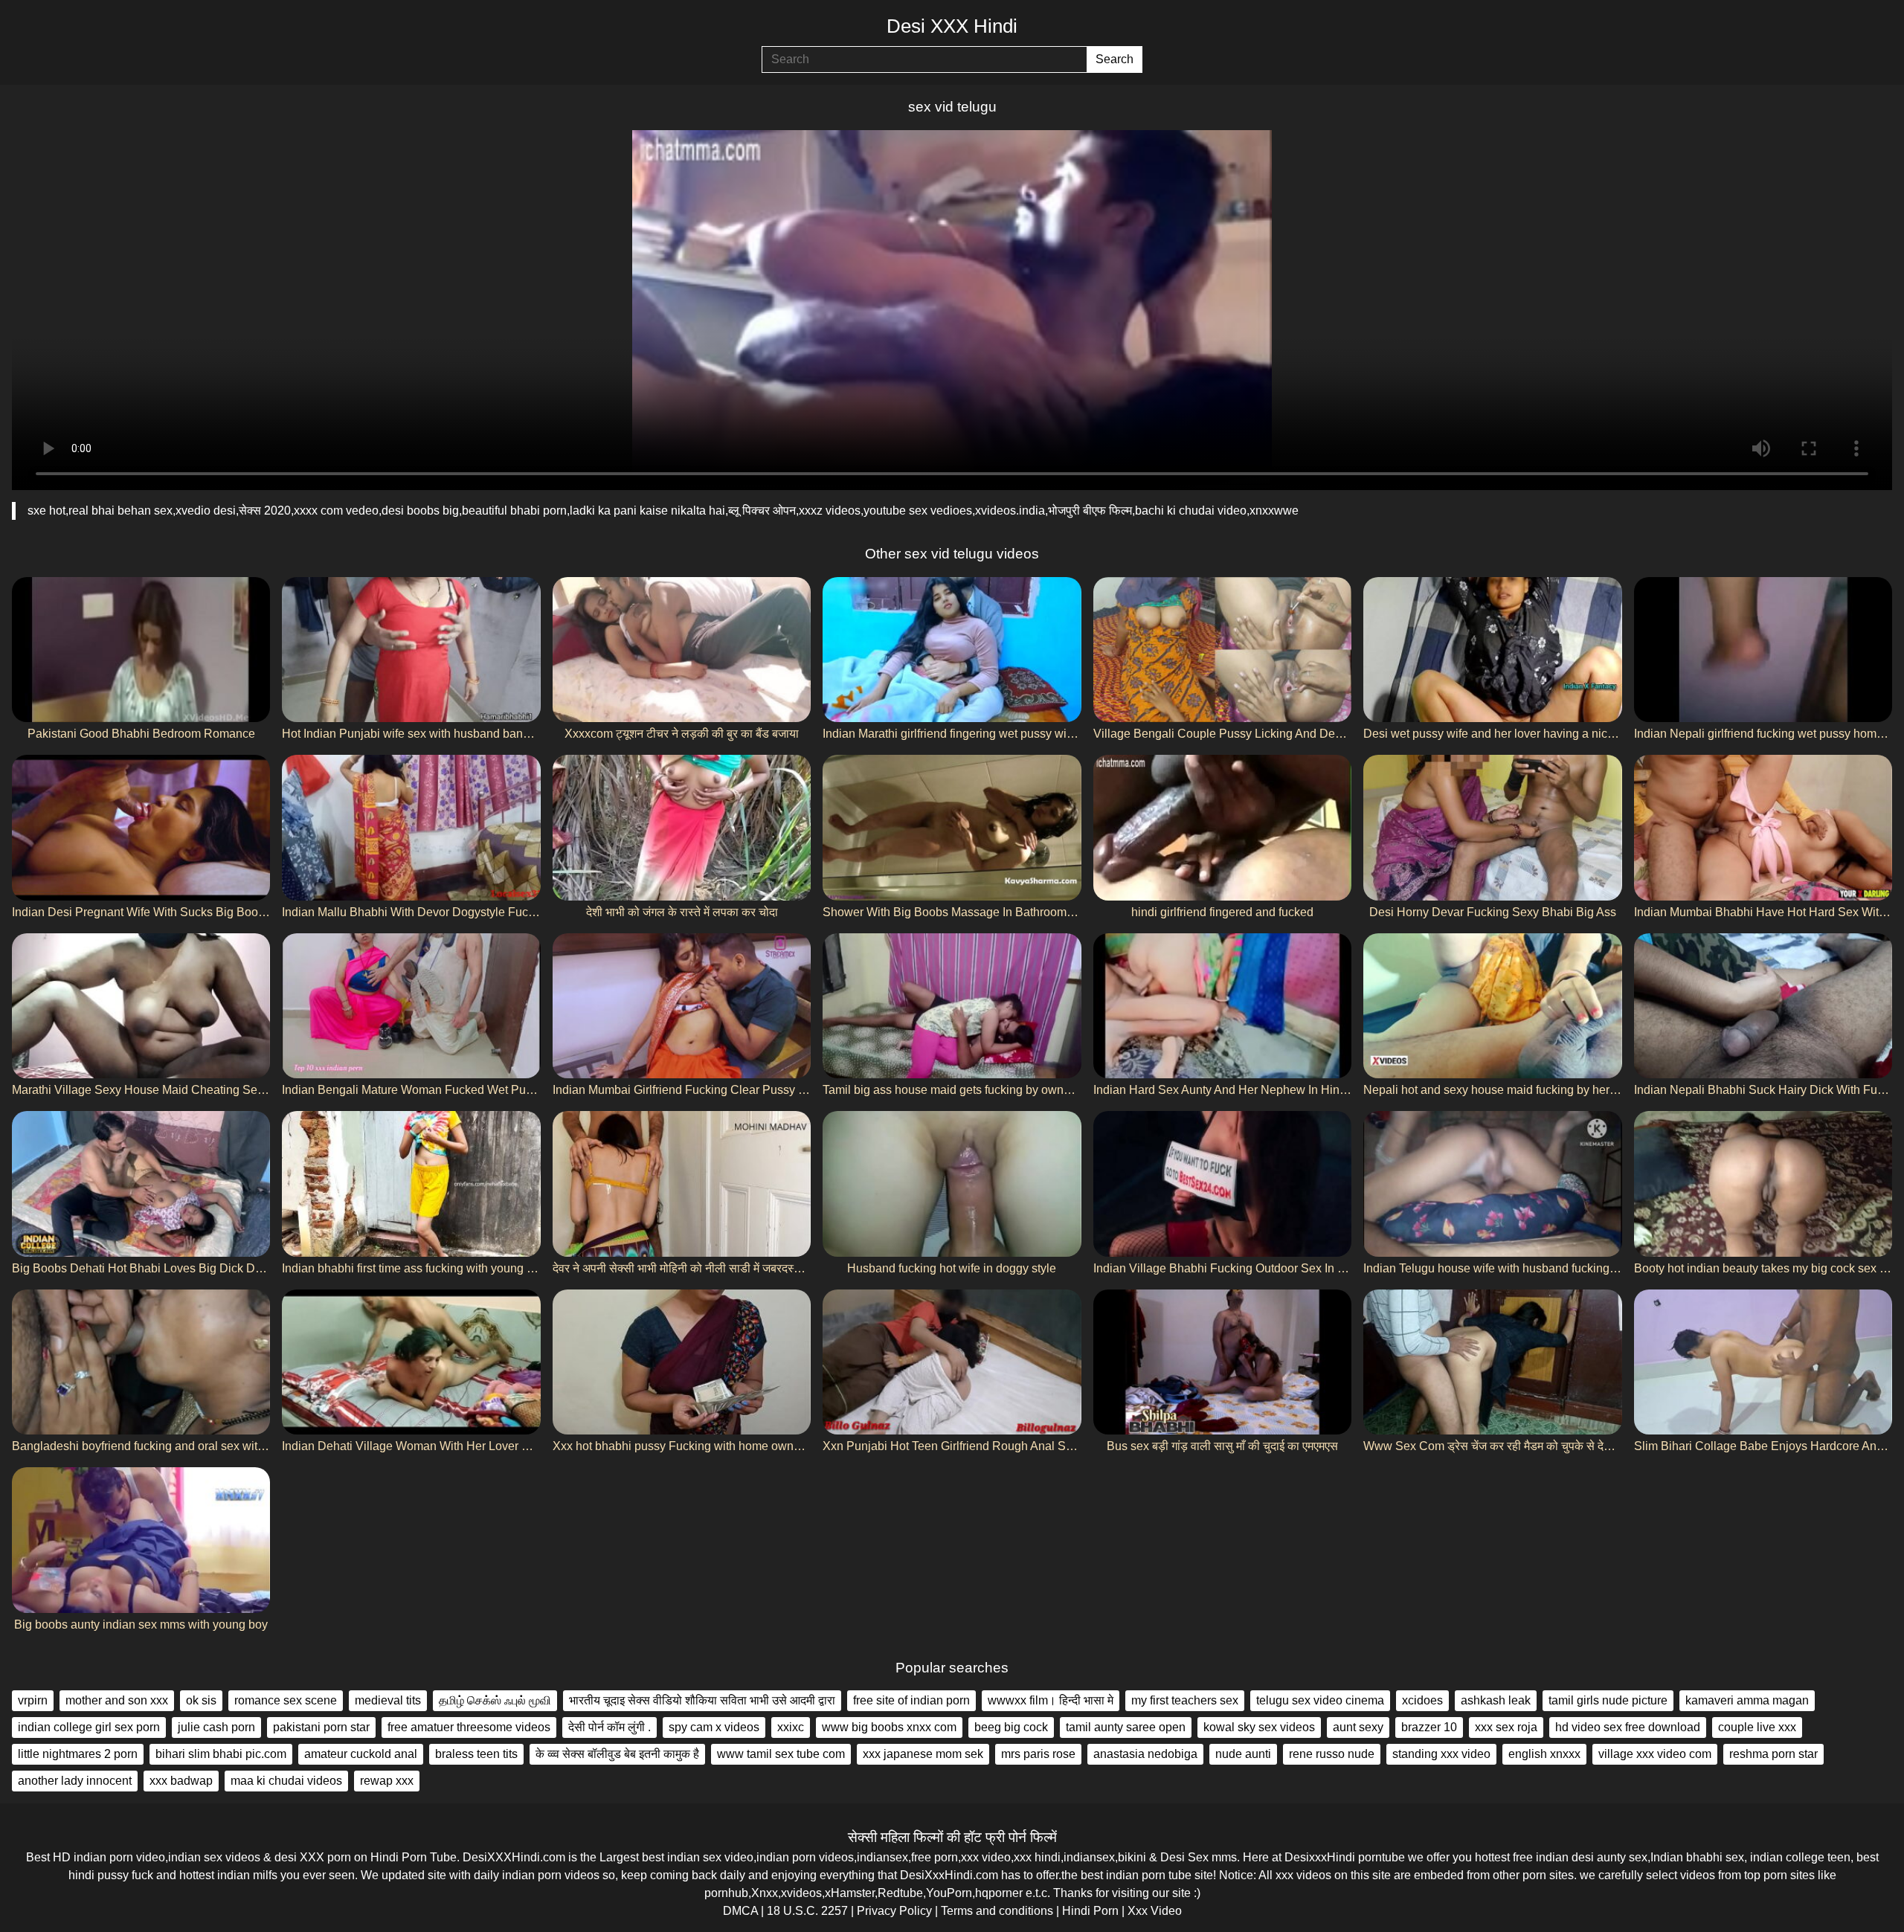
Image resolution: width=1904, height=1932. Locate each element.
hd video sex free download (1628, 1727)
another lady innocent (75, 1781)
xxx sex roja (1506, 1727)
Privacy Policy (894, 1911)
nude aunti (1243, 1754)
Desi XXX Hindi (952, 26)
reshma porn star (1773, 1754)
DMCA (740, 1911)
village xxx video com (1655, 1754)
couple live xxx (1757, 1727)
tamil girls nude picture (1608, 1700)
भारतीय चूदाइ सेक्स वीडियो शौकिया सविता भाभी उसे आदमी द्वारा (702, 1700)
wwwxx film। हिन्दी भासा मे (1051, 1700)
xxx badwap (181, 1781)
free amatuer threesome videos (469, 1727)
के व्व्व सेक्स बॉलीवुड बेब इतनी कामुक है (617, 1754)
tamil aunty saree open (1126, 1727)
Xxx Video (1155, 1911)
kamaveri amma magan (1747, 1700)
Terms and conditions (997, 1911)
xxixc (791, 1727)
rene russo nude (1332, 1754)
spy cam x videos (714, 1727)
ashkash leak (1496, 1700)
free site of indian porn (911, 1700)
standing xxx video (1441, 1754)
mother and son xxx (117, 1700)
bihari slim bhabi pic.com (221, 1754)
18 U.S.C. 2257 (807, 1911)
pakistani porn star (321, 1727)
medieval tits (388, 1700)
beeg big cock (1011, 1727)
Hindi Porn (1090, 1911)
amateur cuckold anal (361, 1754)
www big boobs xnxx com (889, 1727)
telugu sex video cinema (1320, 1700)
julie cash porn (216, 1727)
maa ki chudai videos (286, 1781)
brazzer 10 (1429, 1727)
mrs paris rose (1038, 1754)
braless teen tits (476, 1754)
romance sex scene (286, 1700)
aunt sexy (1358, 1727)
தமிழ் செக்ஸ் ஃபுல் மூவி (495, 1700)
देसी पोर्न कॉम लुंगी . (610, 1727)
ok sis (201, 1700)
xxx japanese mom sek (923, 1754)
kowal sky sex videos (1259, 1727)
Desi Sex (1184, 1857)
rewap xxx (387, 1781)
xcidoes (1422, 1700)
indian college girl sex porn (89, 1727)
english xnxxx (1544, 1754)
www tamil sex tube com (781, 1754)
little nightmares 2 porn (78, 1754)
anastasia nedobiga (1145, 1754)
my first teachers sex (1185, 1700)
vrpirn (33, 1700)
